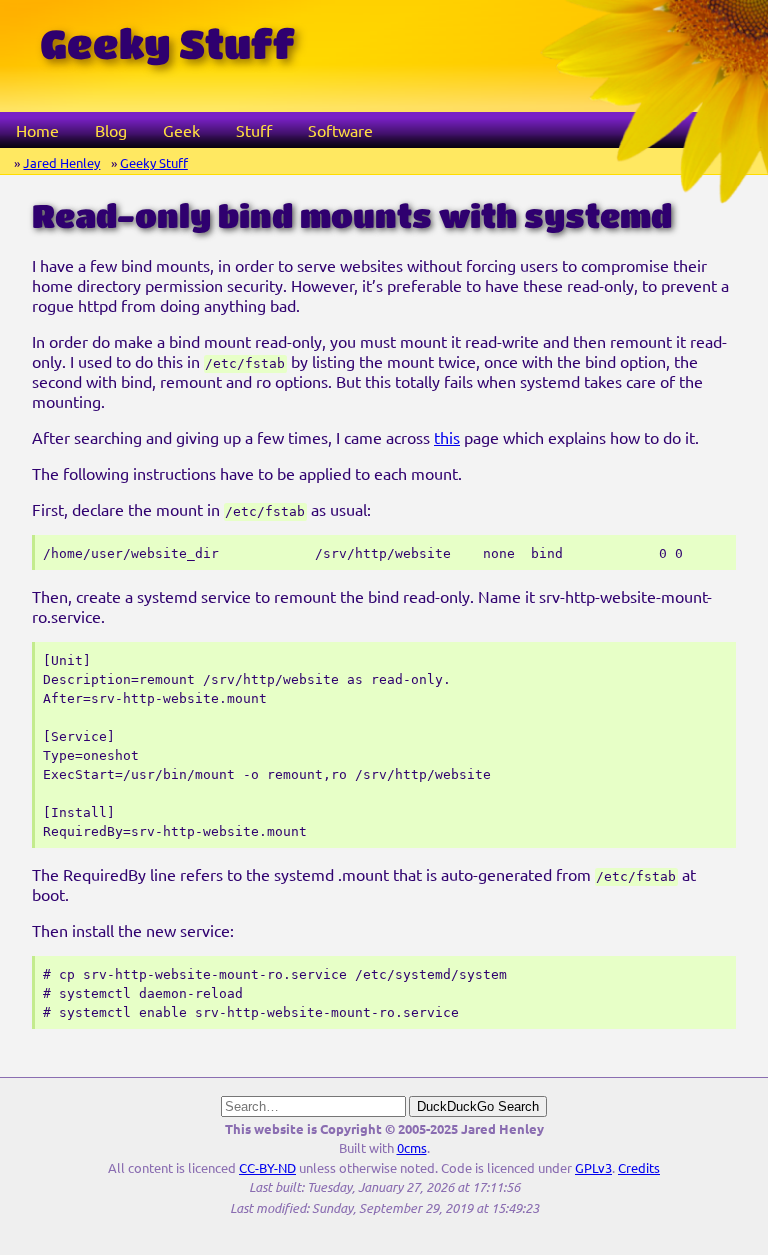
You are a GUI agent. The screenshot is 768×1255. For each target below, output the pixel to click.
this (447, 437)
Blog (111, 130)
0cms (412, 1147)
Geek (181, 130)
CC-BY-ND (267, 1167)
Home (37, 130)
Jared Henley (61, 162)
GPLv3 (593, 1167)
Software (340, 130)
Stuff (254, 130)
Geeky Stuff (154, 162)
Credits (639, 1167)
